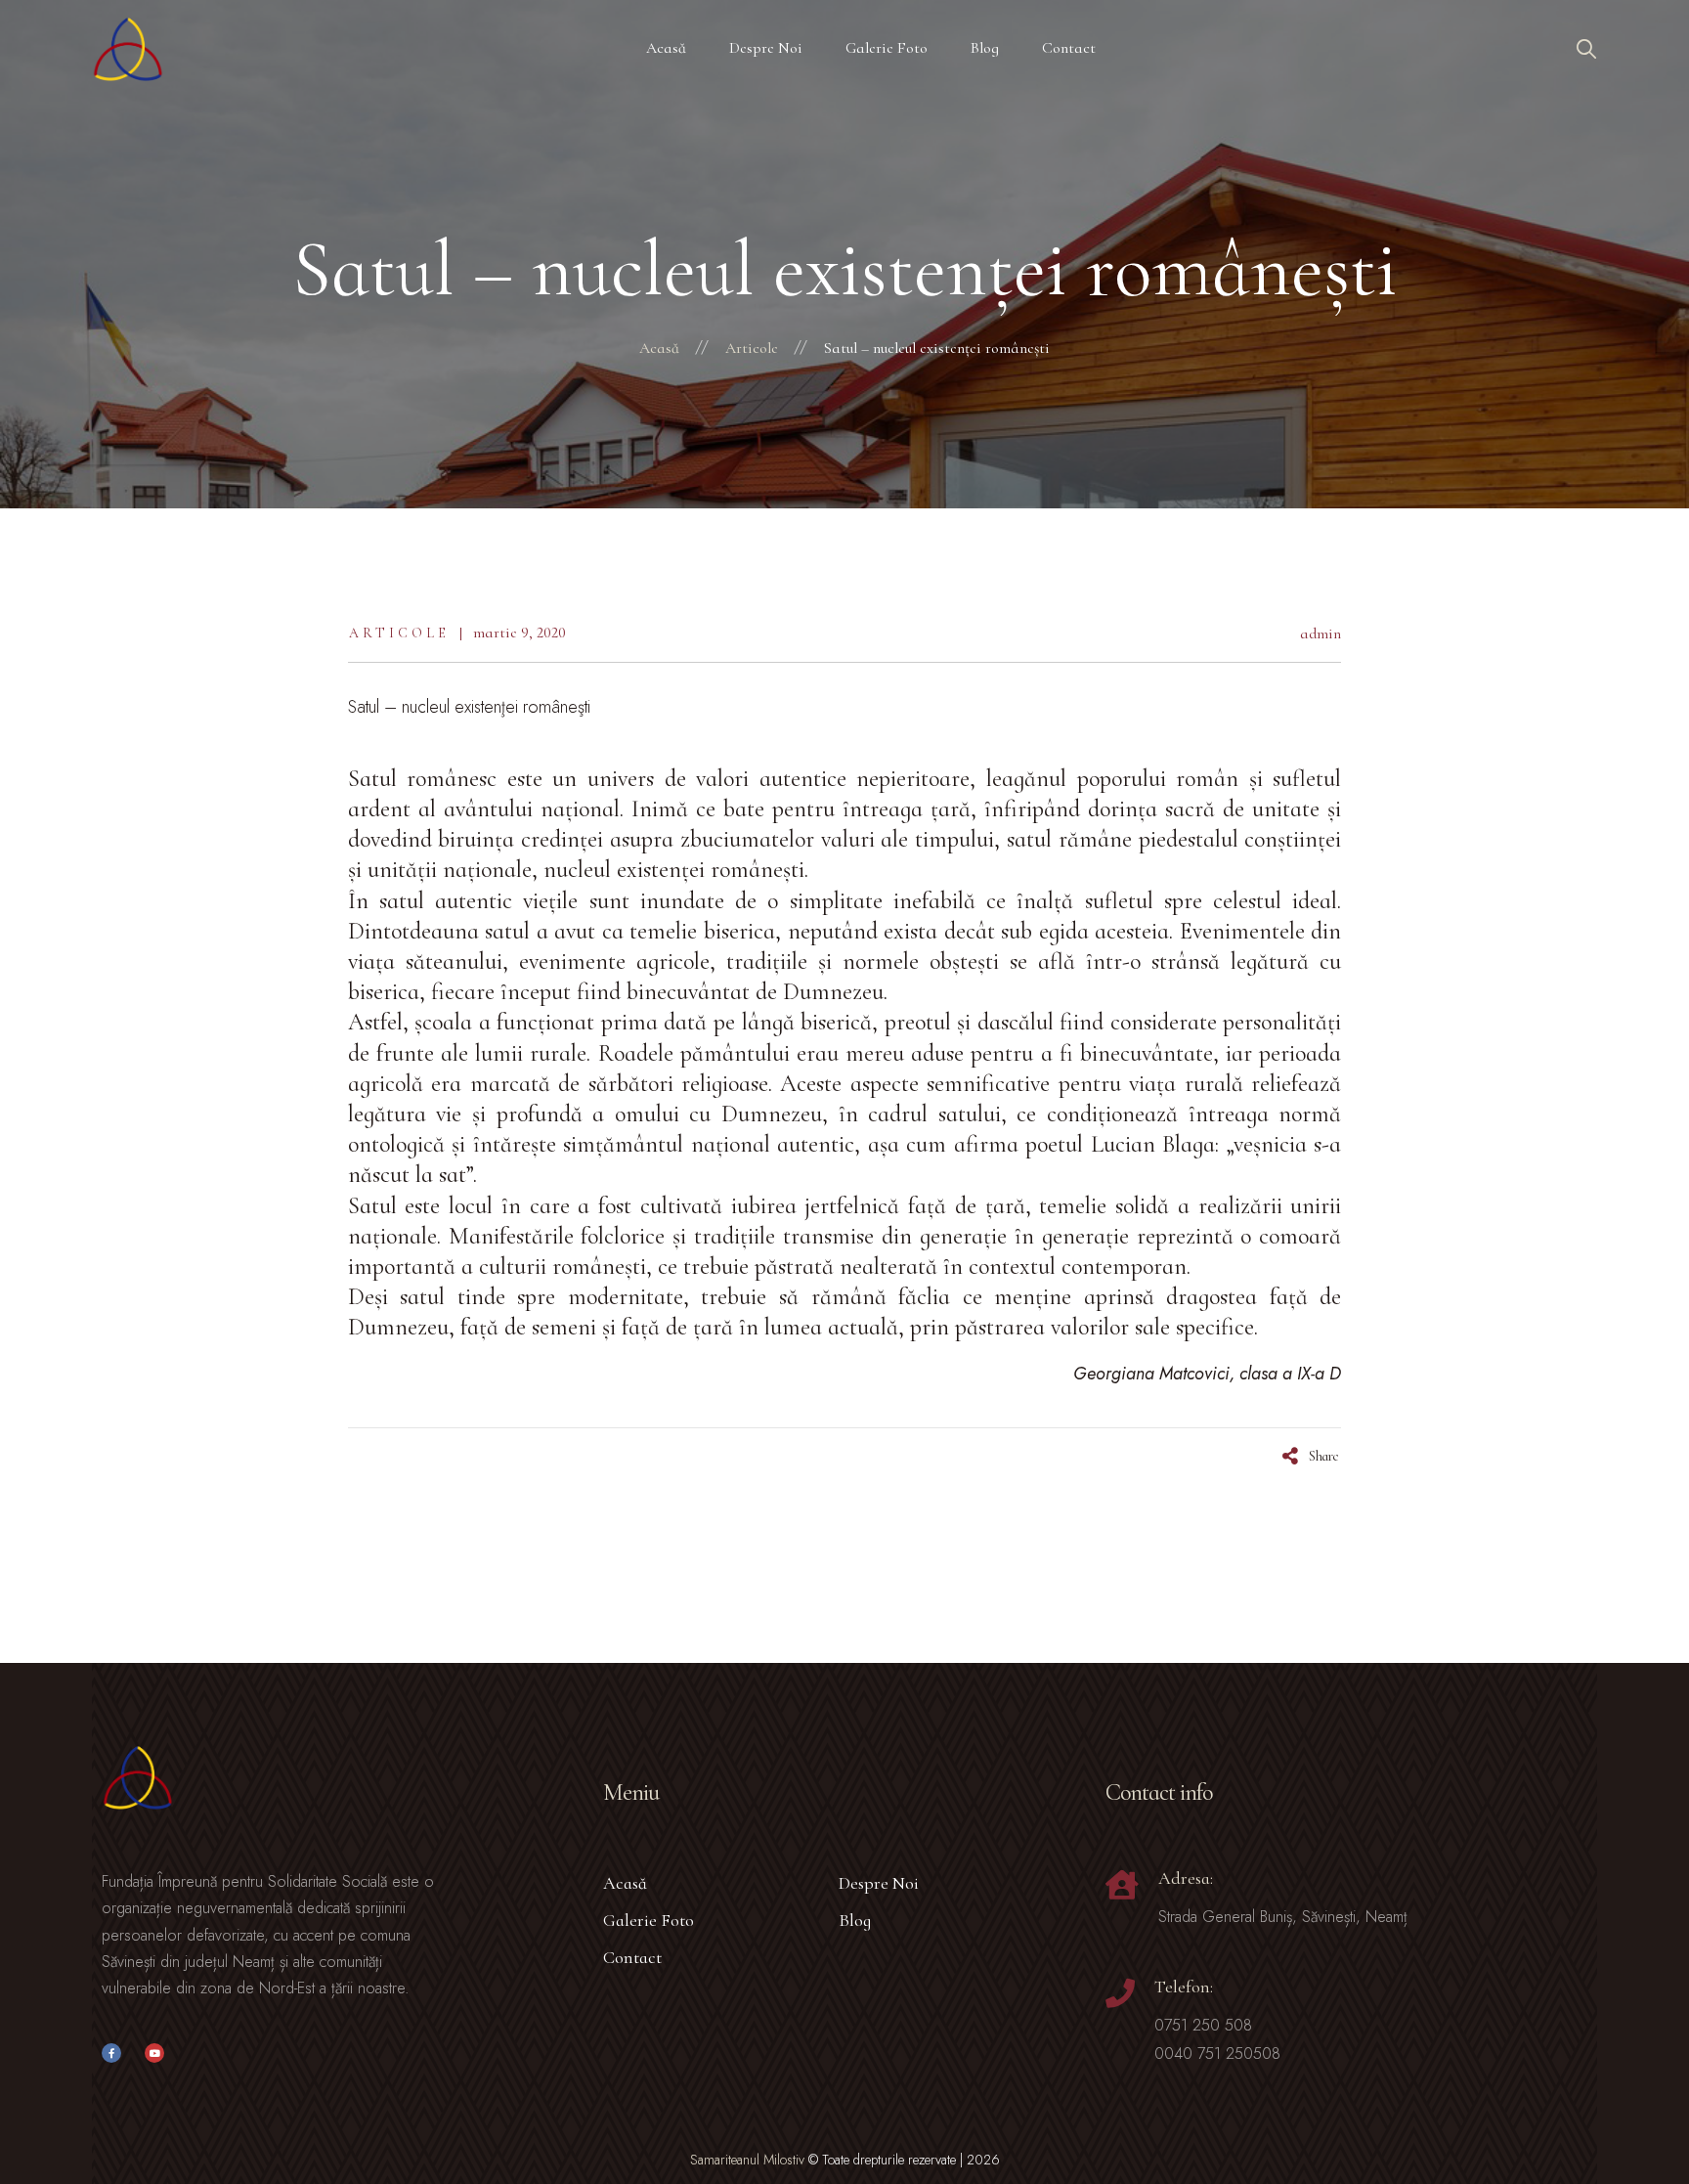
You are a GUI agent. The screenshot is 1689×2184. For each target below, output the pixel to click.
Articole (399, 633)
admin (1321, 633)
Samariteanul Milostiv (747, 2160)
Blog (855, 1920)
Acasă (625, 1883)
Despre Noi (879, 1883)
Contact (632, 1957)
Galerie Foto (649, 1920)
